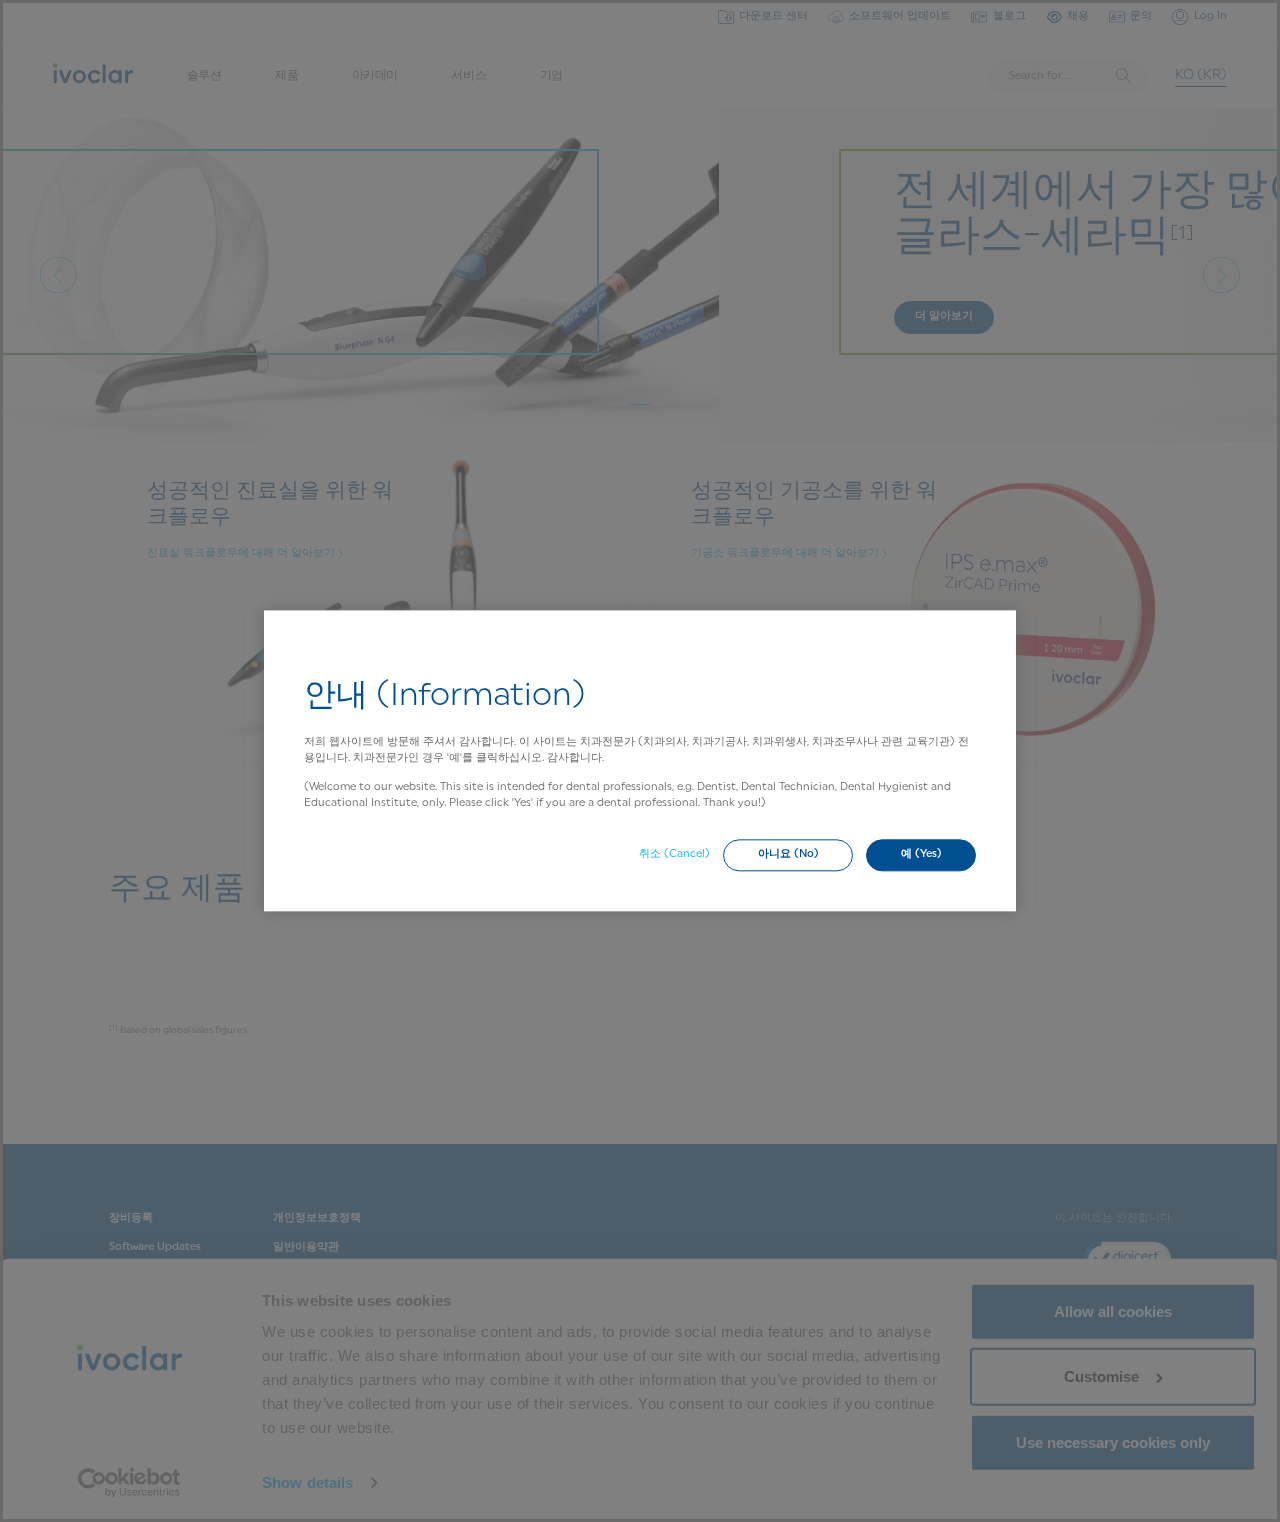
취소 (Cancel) (674, 854)
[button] (788, 855)
